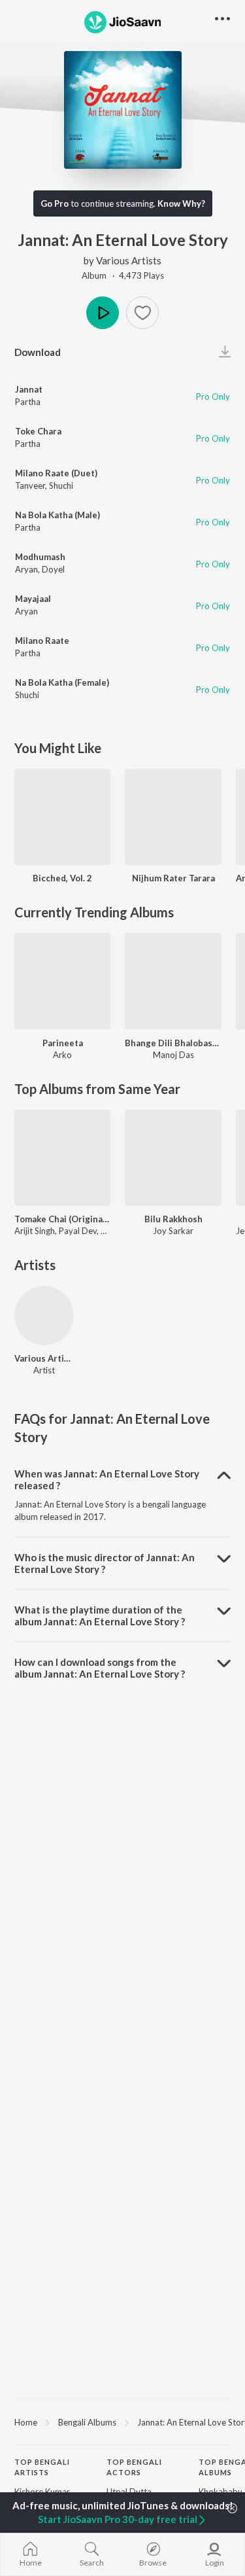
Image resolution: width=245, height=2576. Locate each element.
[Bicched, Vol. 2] (62, 817)
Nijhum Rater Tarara (173, 878)
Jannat (29, 389)
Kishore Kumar (42, 2492)
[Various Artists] (44, 1315)
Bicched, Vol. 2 (62, 878)
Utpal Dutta (129, 2492)
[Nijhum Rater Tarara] (173, 817)
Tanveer (30, 485)
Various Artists (129, 260)
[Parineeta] (62, 981)
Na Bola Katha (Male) (57, 515)
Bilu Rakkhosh (173, 1219)
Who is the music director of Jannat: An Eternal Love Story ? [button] (105, 1563)
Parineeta (63, 1043)
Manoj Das (173, 1055)
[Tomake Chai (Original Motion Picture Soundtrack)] (62, 1158)
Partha (28, 402)
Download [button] (38, 352)
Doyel (53, 569)
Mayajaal (33, 599)
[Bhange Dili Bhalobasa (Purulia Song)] (173, 981)
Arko (62, 1055)
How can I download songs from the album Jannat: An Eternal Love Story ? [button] (100, 1668)
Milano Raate (42, 641)
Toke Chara (38, 431)
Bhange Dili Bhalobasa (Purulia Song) (173, 1043)
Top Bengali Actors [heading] (134, 2467)
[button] (142, 313)
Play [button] (103, 313)
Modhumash (40, 557)
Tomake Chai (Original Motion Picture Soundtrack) (62, 1219)
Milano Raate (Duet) (56, 473)
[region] (122, 2422)
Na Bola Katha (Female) (62, 682)
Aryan (26, 569)
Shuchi (61, 485)
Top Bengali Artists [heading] (42, 2467)
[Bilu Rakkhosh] (173, 1158)
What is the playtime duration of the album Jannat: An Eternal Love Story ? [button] (100, 1615)
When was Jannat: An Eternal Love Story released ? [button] (107, 1479)
